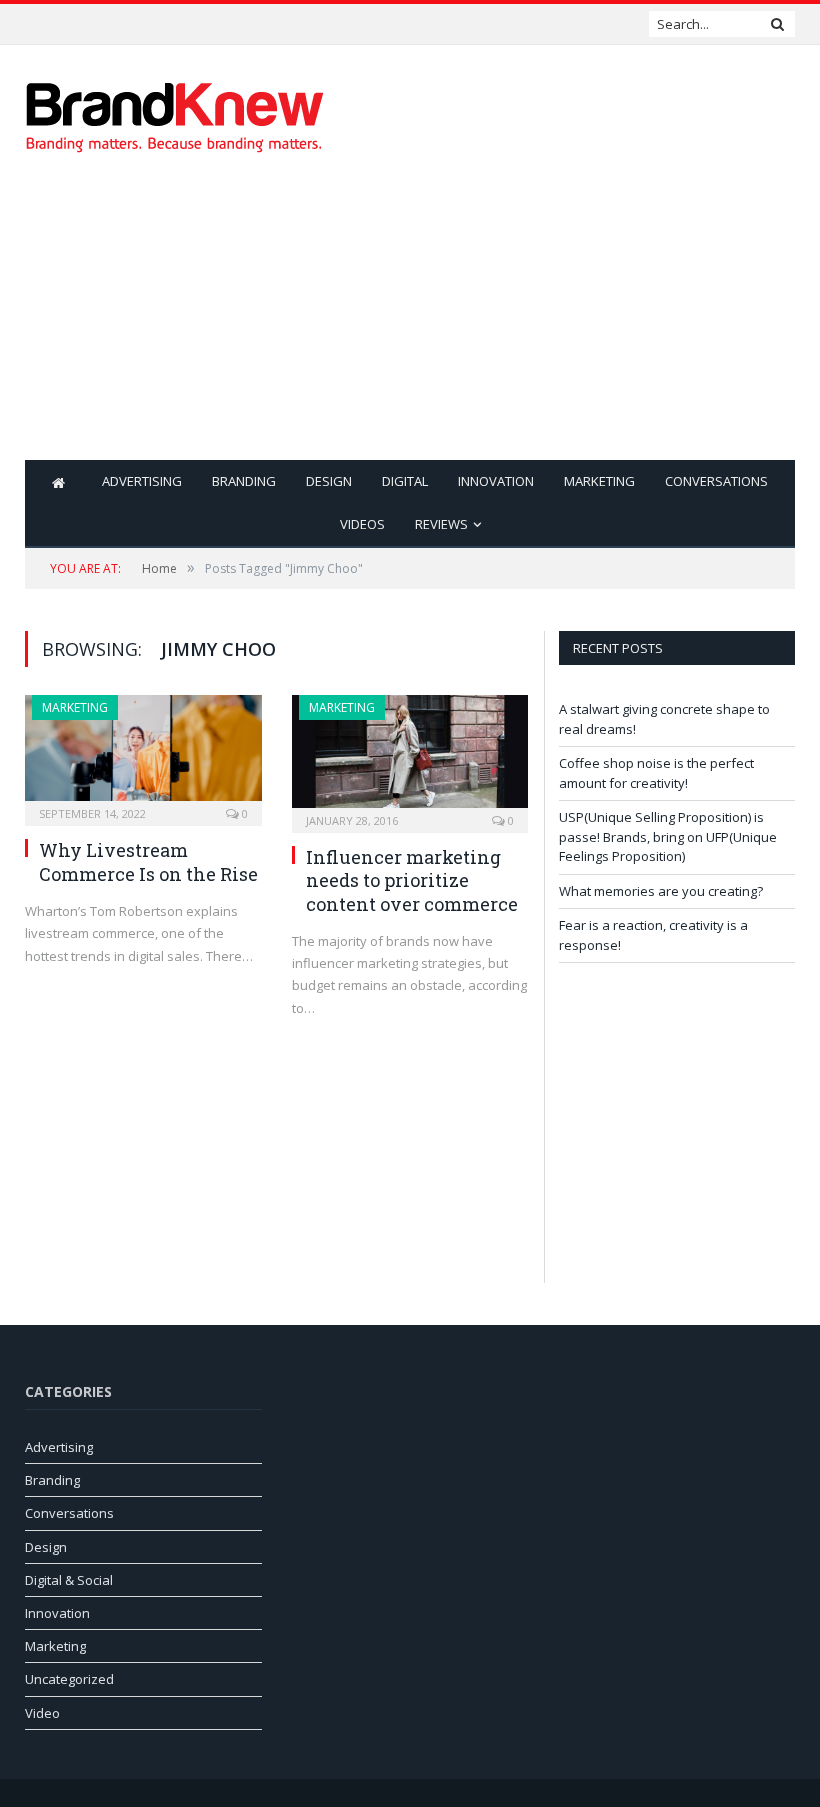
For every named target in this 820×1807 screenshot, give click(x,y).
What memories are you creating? (661, 891)
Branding (244, 481)
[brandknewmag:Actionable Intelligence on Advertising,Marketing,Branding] (175, 112)
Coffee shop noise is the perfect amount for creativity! (145, 23)
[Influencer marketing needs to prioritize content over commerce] (410, 757)
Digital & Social (69, 1580)
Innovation (496, 481)
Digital (405, 481)
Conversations (716, 481)
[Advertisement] (547, 320)
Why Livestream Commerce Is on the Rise (148, 861)
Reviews (441, 524)
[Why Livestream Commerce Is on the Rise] (143, 754)
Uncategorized (69, 1679)
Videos (362, 524)
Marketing (599, 481)
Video (42, 1713)
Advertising (142, 481)
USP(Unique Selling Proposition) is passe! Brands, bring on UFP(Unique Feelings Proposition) (668, 836)
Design (329, 481)
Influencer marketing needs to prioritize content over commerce (412, 880)
